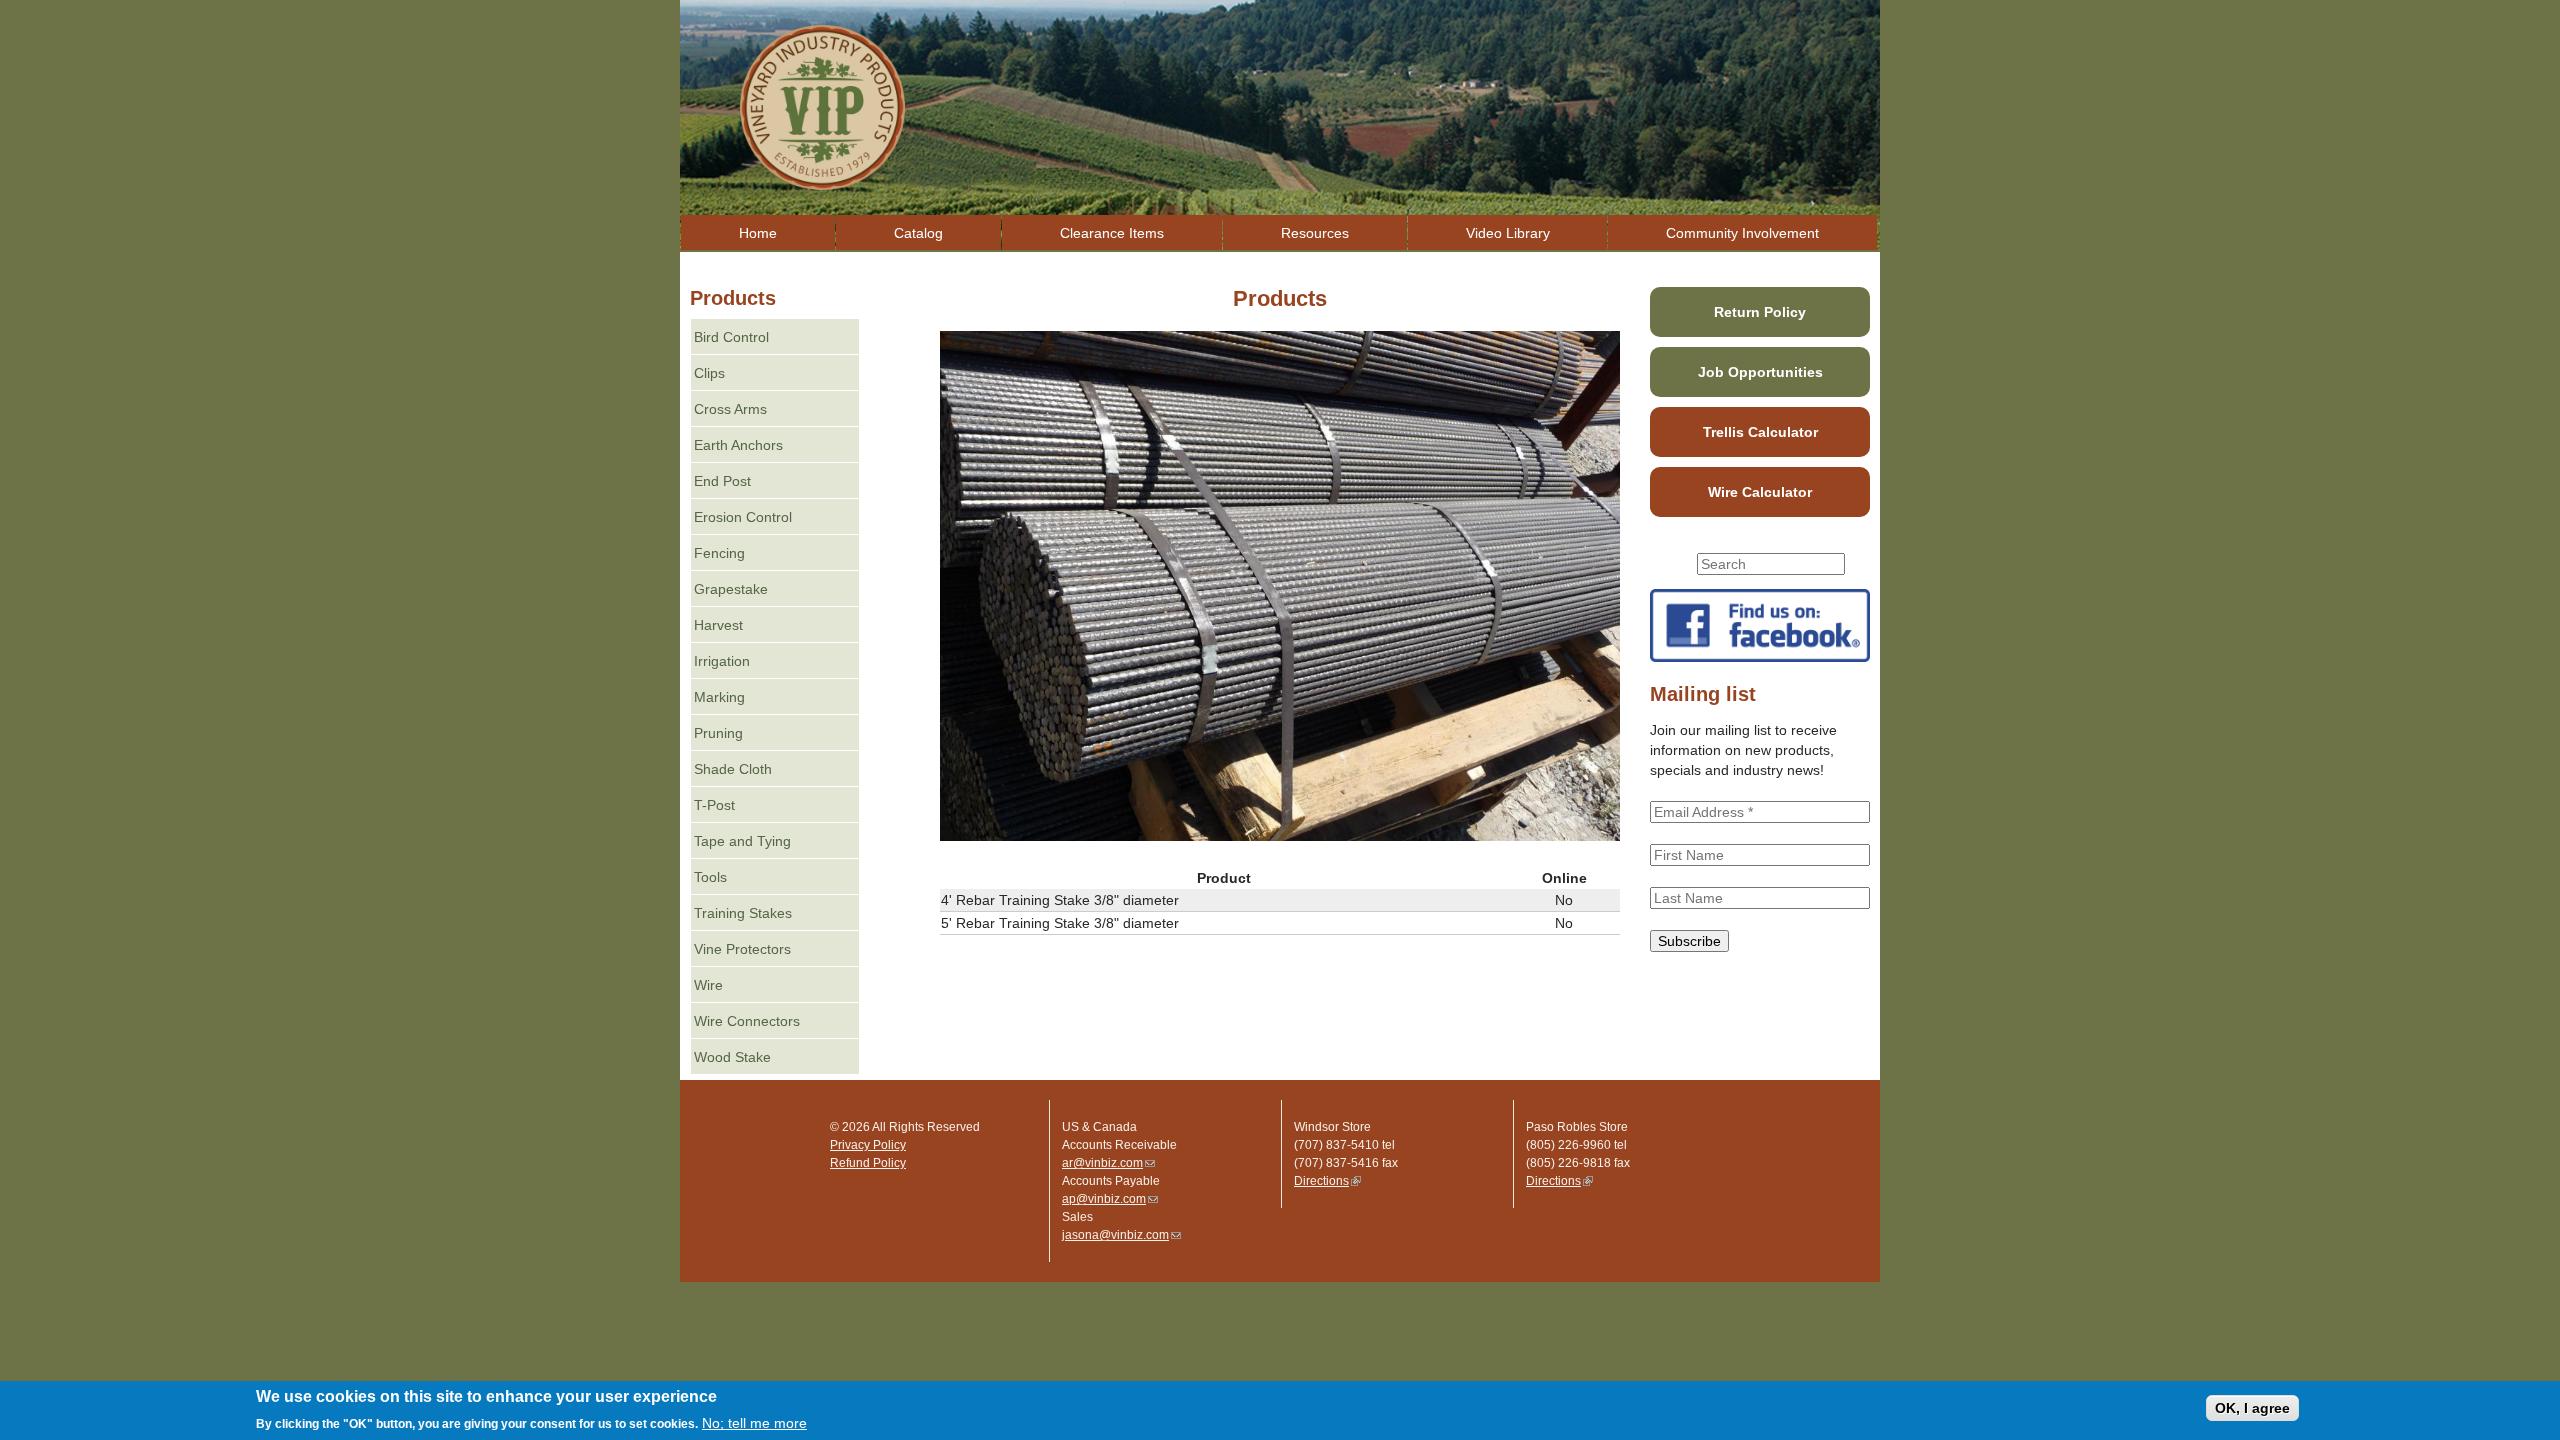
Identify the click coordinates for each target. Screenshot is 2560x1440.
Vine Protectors (742, 949)
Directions (1327, 1181)
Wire (708, 985)
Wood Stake (732, 1057)
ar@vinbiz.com (1108, 1163)
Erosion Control (743, 517)
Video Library (1508, 233)
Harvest (718, 625)
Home (758, 233)
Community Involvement (1742, 233)
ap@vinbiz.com (1110, 1199)
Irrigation (722, 661)
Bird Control (731, 337)
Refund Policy (868, 1163)
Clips (709, 373)
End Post (722, 481)
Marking (719, 697)
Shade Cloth (733, 769)
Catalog (918, 233)
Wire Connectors (747, 1021)
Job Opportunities (1760, 372)
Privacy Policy (868, 1145)
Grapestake (731, 589)
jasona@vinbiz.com (1121, 1235)
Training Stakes (743, 913)
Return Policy (1760, 312)
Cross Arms (730, 409)
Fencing (719, 553)
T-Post (714, 805)
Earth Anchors (738, 445)
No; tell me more (754, 1423)
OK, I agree (2252, 1408)
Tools (710, 877)
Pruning (718, 733)
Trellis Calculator (1760, 432)
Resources (1315, 233)
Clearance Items (1112, 233)
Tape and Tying (742, 841)
